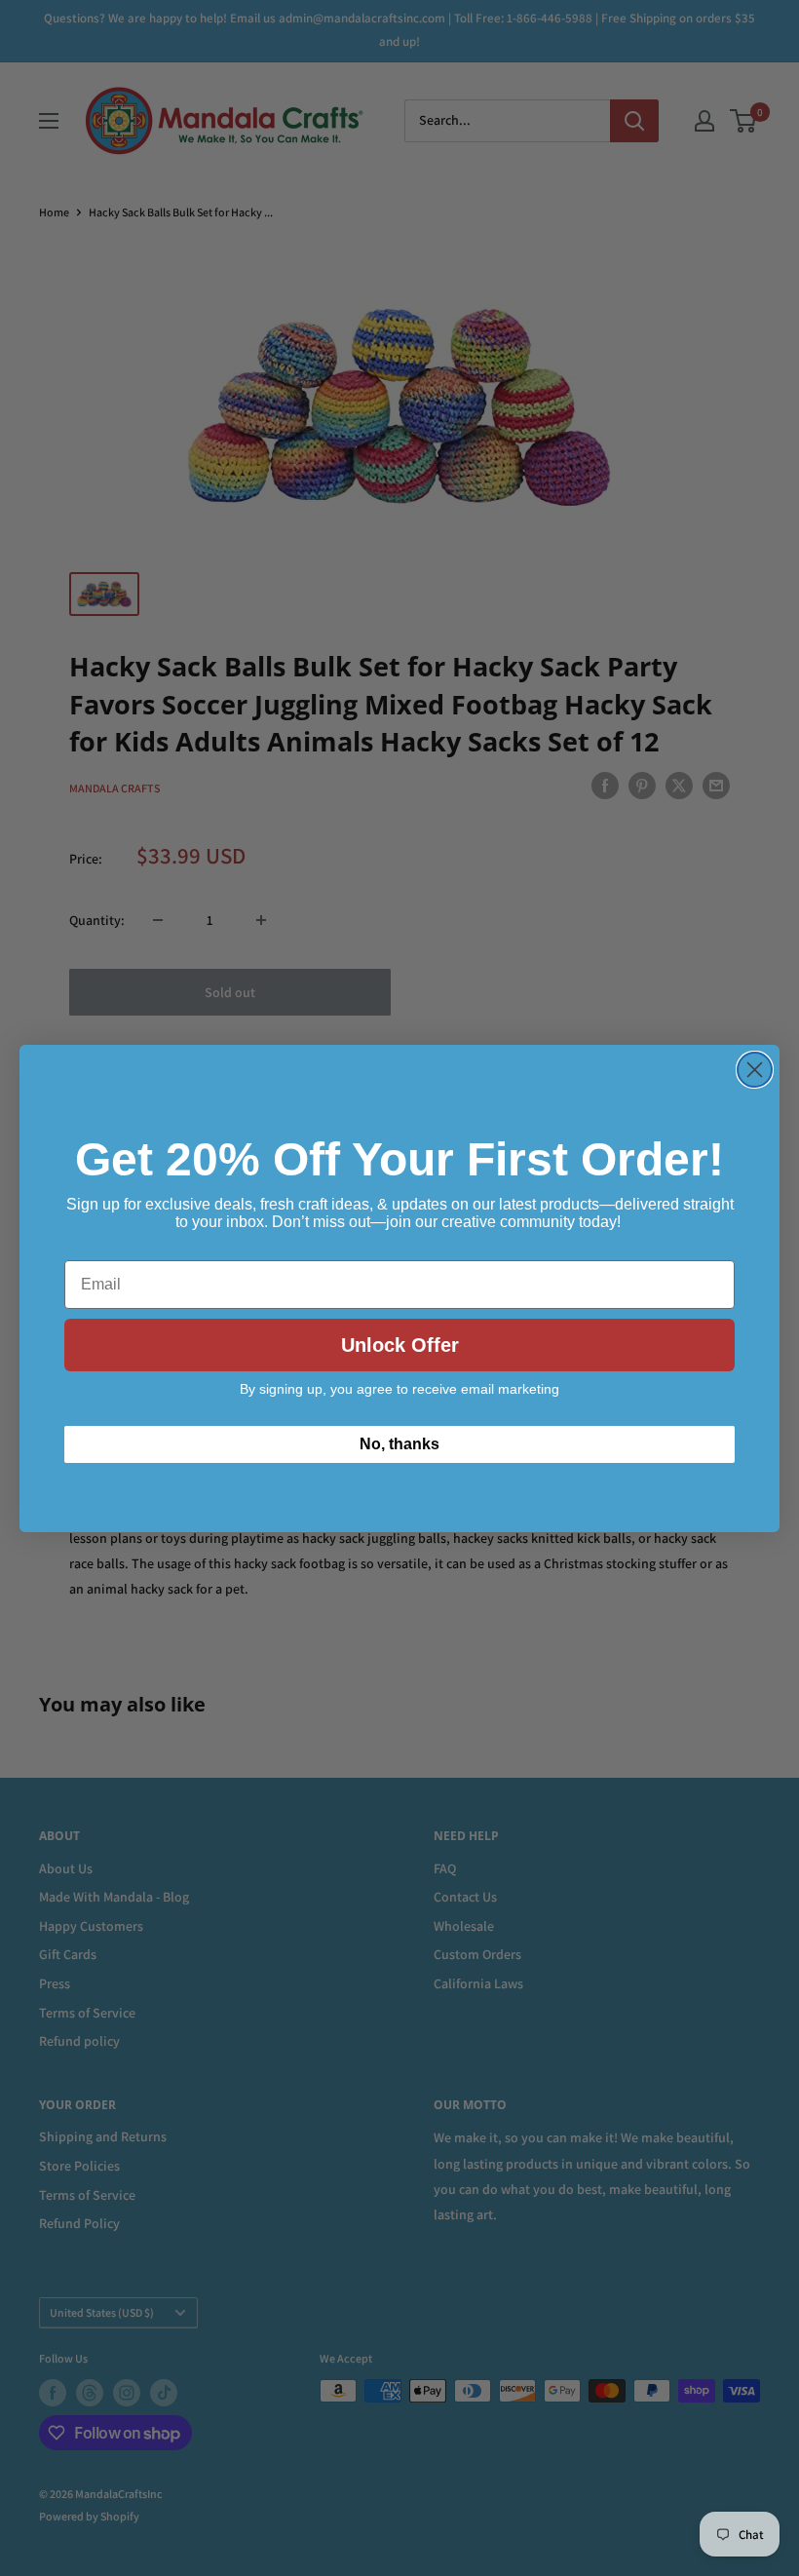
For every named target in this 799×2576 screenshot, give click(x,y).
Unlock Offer (400, 1345)
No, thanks (399, 1444)
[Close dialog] (755, 1070)
